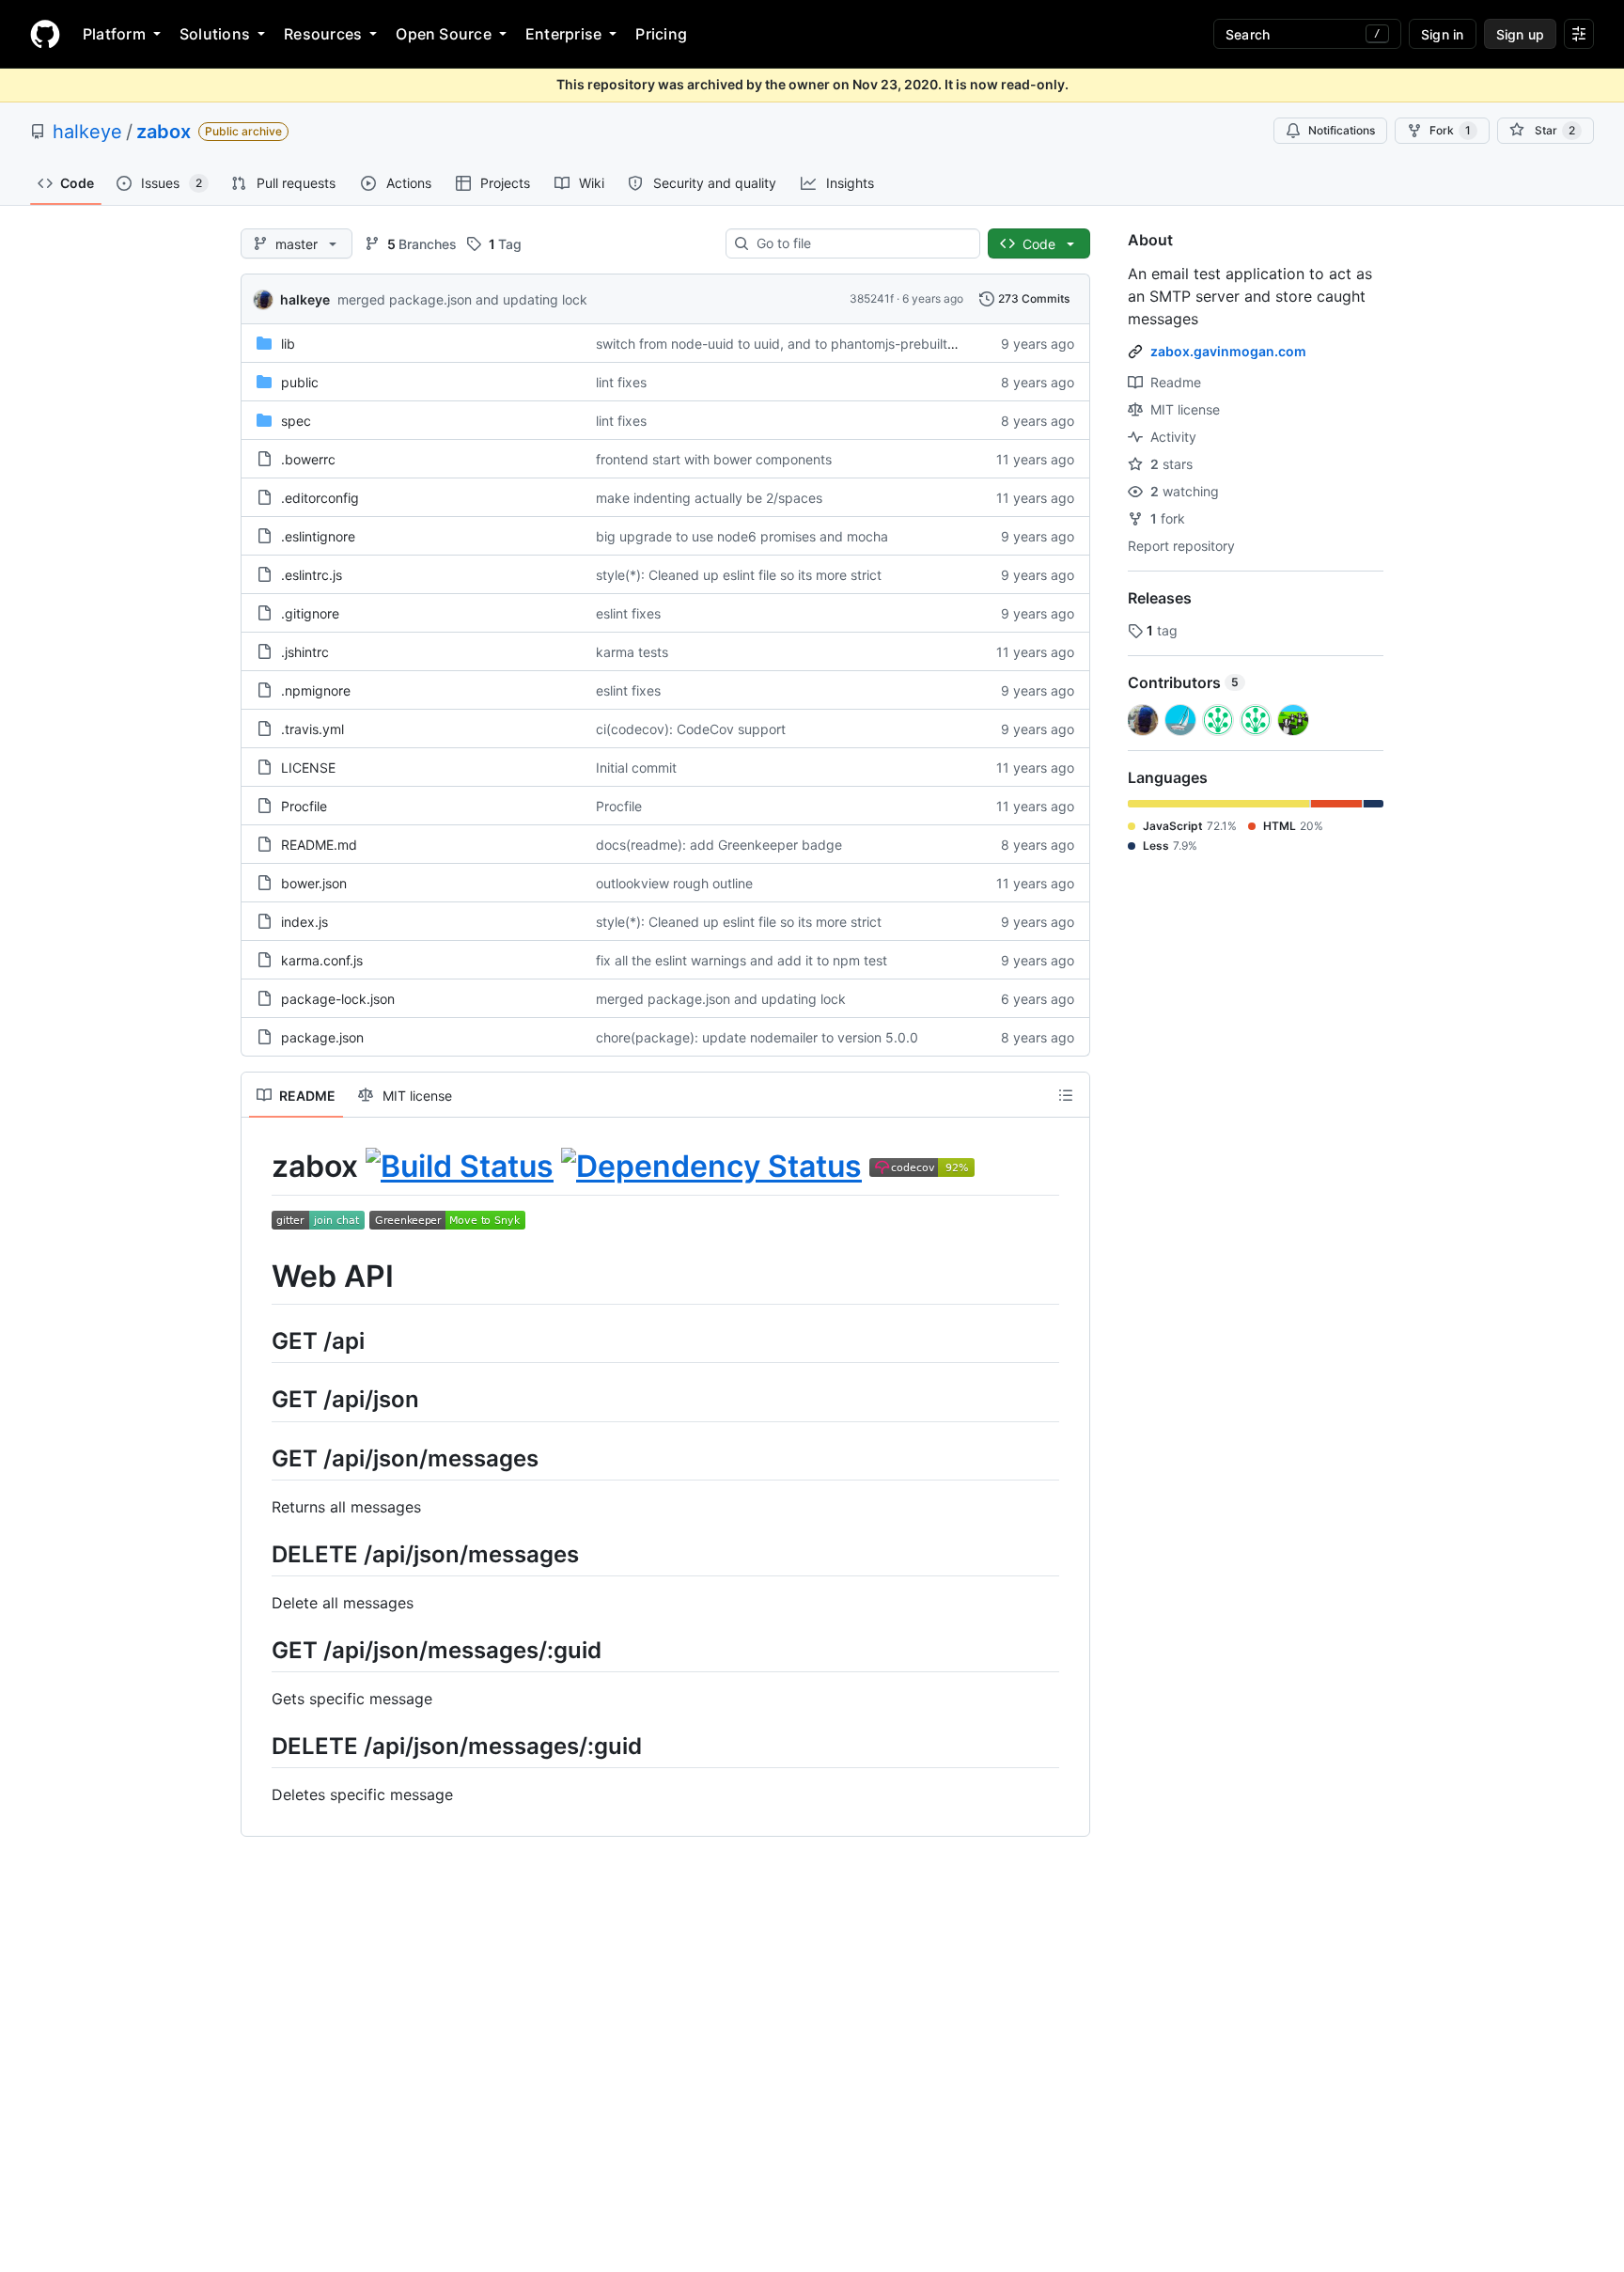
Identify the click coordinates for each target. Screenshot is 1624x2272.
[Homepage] (45, 34)
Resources (323, 34)
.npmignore (316, 690)
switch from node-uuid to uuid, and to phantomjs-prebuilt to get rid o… (813, 344)
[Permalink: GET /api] (258, 1340)
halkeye (87, 132)
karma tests (632, 652)
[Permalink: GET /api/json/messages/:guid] (258, 1650)
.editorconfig (320, 498)
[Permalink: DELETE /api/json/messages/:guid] (258, 1746)
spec (296, 421)
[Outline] (1066, 1095)
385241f (872, 298)
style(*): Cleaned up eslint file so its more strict (739, 575)
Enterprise (563, 34)
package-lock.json (338, 999)
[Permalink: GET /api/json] (258, 1400)
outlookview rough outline (674, 883)
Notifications (1342, 130)
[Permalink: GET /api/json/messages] (258, 1458)
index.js (304, 922)
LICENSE (308, 768)
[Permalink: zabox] (258, 1167)
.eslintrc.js (312, 575)
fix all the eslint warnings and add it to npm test (742, 960)
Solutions (215, 34)
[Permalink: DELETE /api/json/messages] (258, 1554)
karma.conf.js (322, 960)
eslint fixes (628, 613)
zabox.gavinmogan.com (1228, 351)
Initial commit (636, 768)
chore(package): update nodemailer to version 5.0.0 (757, 1037)
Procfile (304, 806)
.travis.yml (312, 729)
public (300, 382)
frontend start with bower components (714, 459)
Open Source (444, 34)
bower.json (314, 883)
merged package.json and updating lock (462, 299)
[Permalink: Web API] (258, 1277)
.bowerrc (308, 459)
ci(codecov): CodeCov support (691, 729)
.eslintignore (318, 536)
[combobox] (860, 243)
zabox (164, 132)
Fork (1450, 130)
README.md (319, 845)
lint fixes (621, 382)
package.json (322, 1037)
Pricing (661, 34)
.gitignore (310, 613)
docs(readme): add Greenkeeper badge (719, 845)
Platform (114, 34)
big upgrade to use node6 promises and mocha (742, 536)
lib (288, 344)
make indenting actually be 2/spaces (709, 498)
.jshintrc (305, 652)
